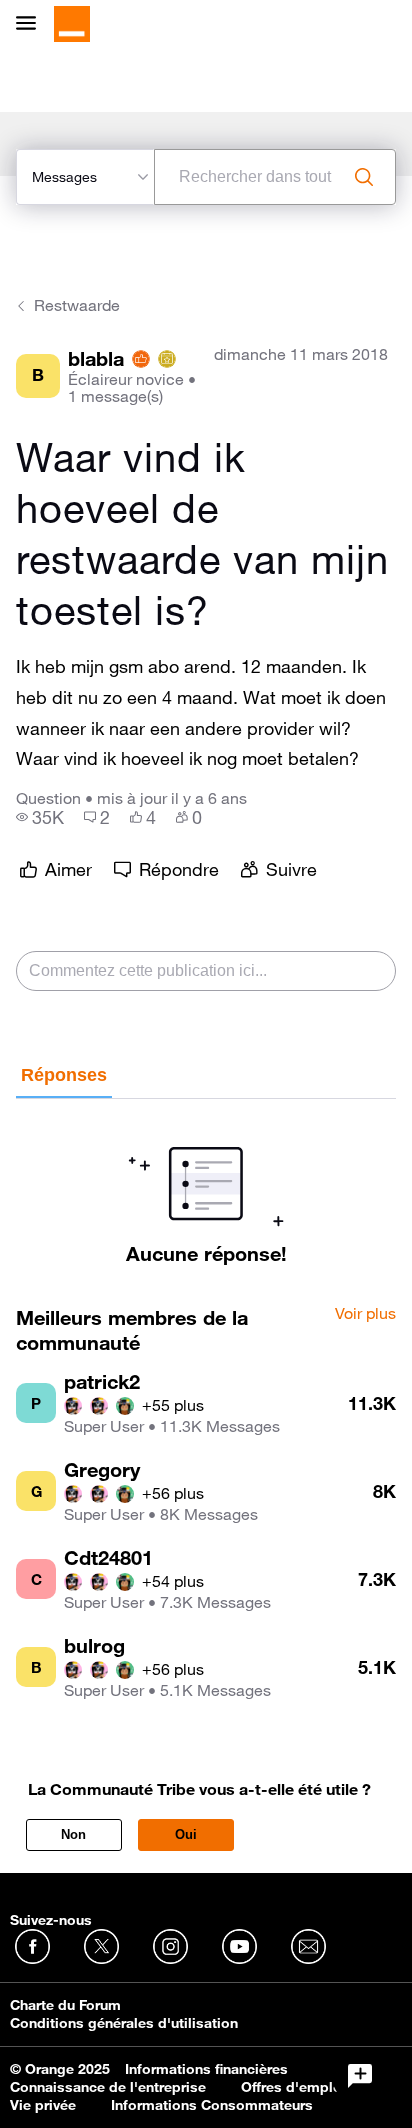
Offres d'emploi (293, 2087)
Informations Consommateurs (212, 2105)
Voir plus (365, 1314)
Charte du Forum (65, 2005)
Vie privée (43, 2105)
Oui (186, 1834)
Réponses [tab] (64, 1075)
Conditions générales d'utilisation (124, 2023)
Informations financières (206, 2069)
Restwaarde (77, 305)
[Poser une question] (360, 2076)
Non (73, 1834)
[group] (40, 817)
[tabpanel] (206, 1182)
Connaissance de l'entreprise (108, 2087)
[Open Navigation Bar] (32, 24)
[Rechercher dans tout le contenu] (364, 177)
